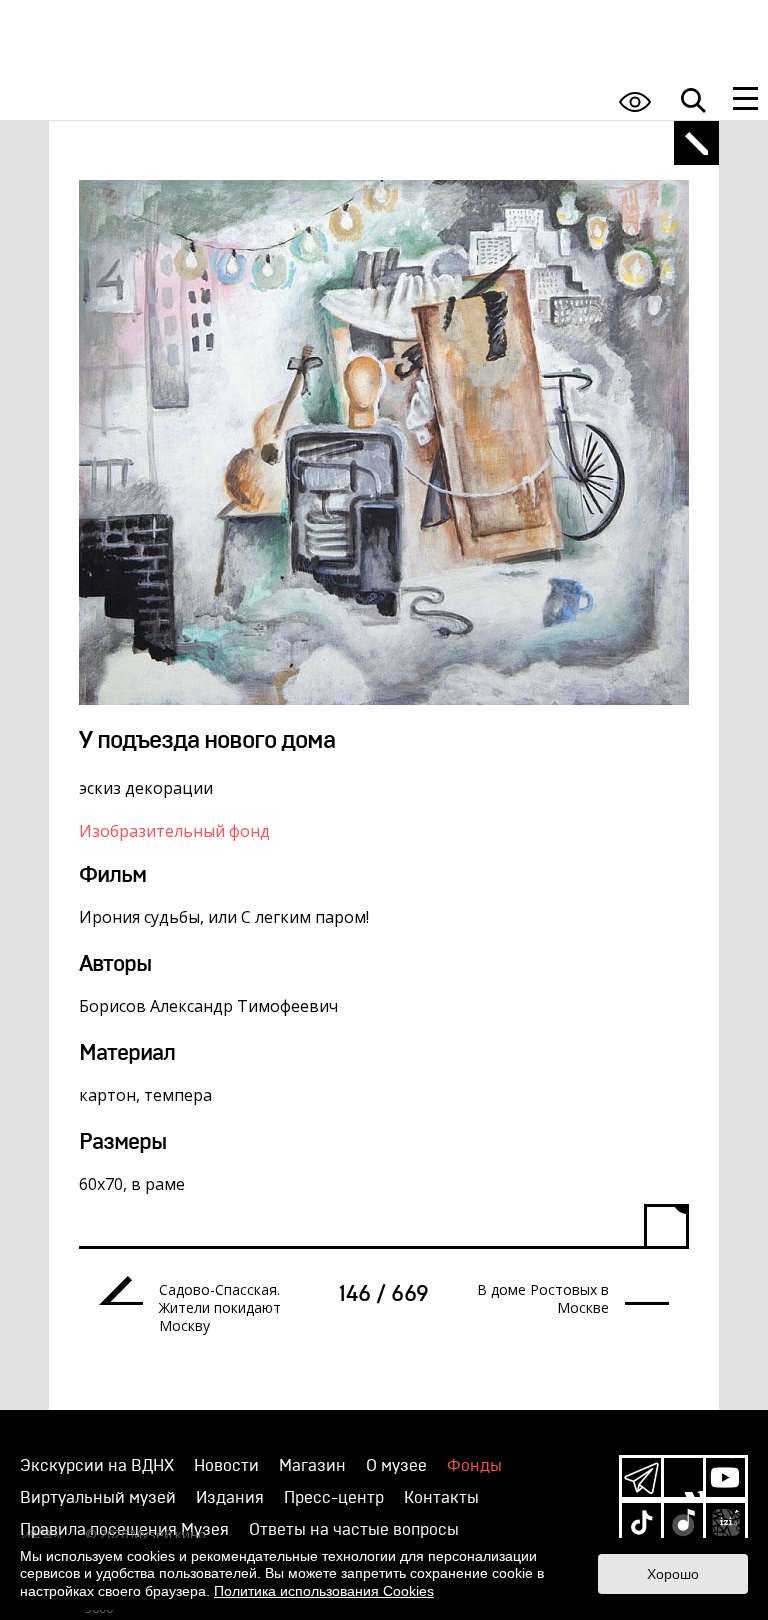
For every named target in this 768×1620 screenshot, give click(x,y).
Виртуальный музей (98, 1498)
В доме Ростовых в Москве (543, 1299)
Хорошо (673, 1574)
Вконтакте (683, 1477)
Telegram (641, 1477)
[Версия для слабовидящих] (635, 101)
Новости (226, 1466)
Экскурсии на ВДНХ (97, 1466)
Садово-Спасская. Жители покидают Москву (220, 1308)
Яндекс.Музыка (683, 1522)
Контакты (441, 1498)
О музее (396, 1466)
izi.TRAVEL (725, 1522)
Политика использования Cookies (324, 1591)
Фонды (474, 1466)
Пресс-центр (334, 1498)
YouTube (725, 1477)
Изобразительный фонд (174, 831)
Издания (230, 1498)
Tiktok (641, 1522)
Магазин (312, 1466)
